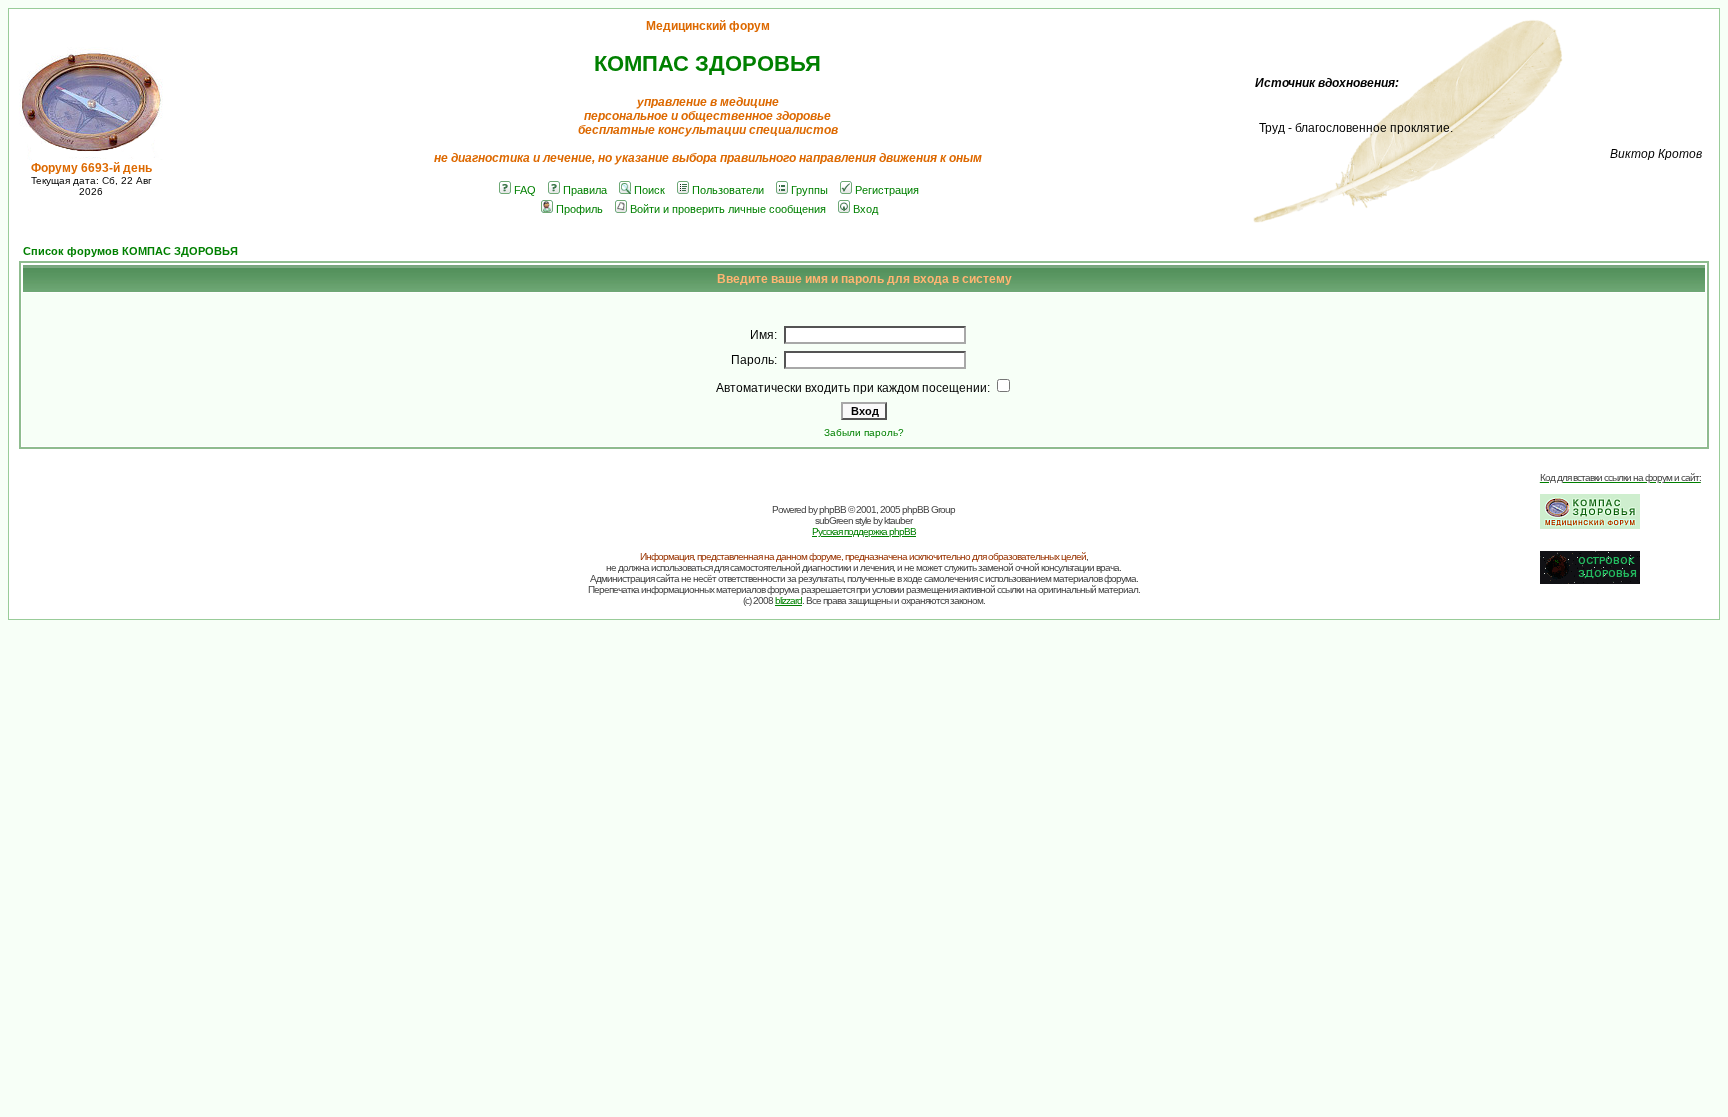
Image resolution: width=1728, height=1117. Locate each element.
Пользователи (728, 190)
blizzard (788, 600)
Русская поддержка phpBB (864, 531)
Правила (585, 190)
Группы (809, 190)
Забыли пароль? (864, 432)
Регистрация (887, 190)
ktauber (898, 520)
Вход (865, 209)
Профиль (579, 209)
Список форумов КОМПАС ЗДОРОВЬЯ (130, 251)
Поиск (649, 190)
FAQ (525, 190)
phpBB (832, 509)
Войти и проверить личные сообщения (728, 209)
